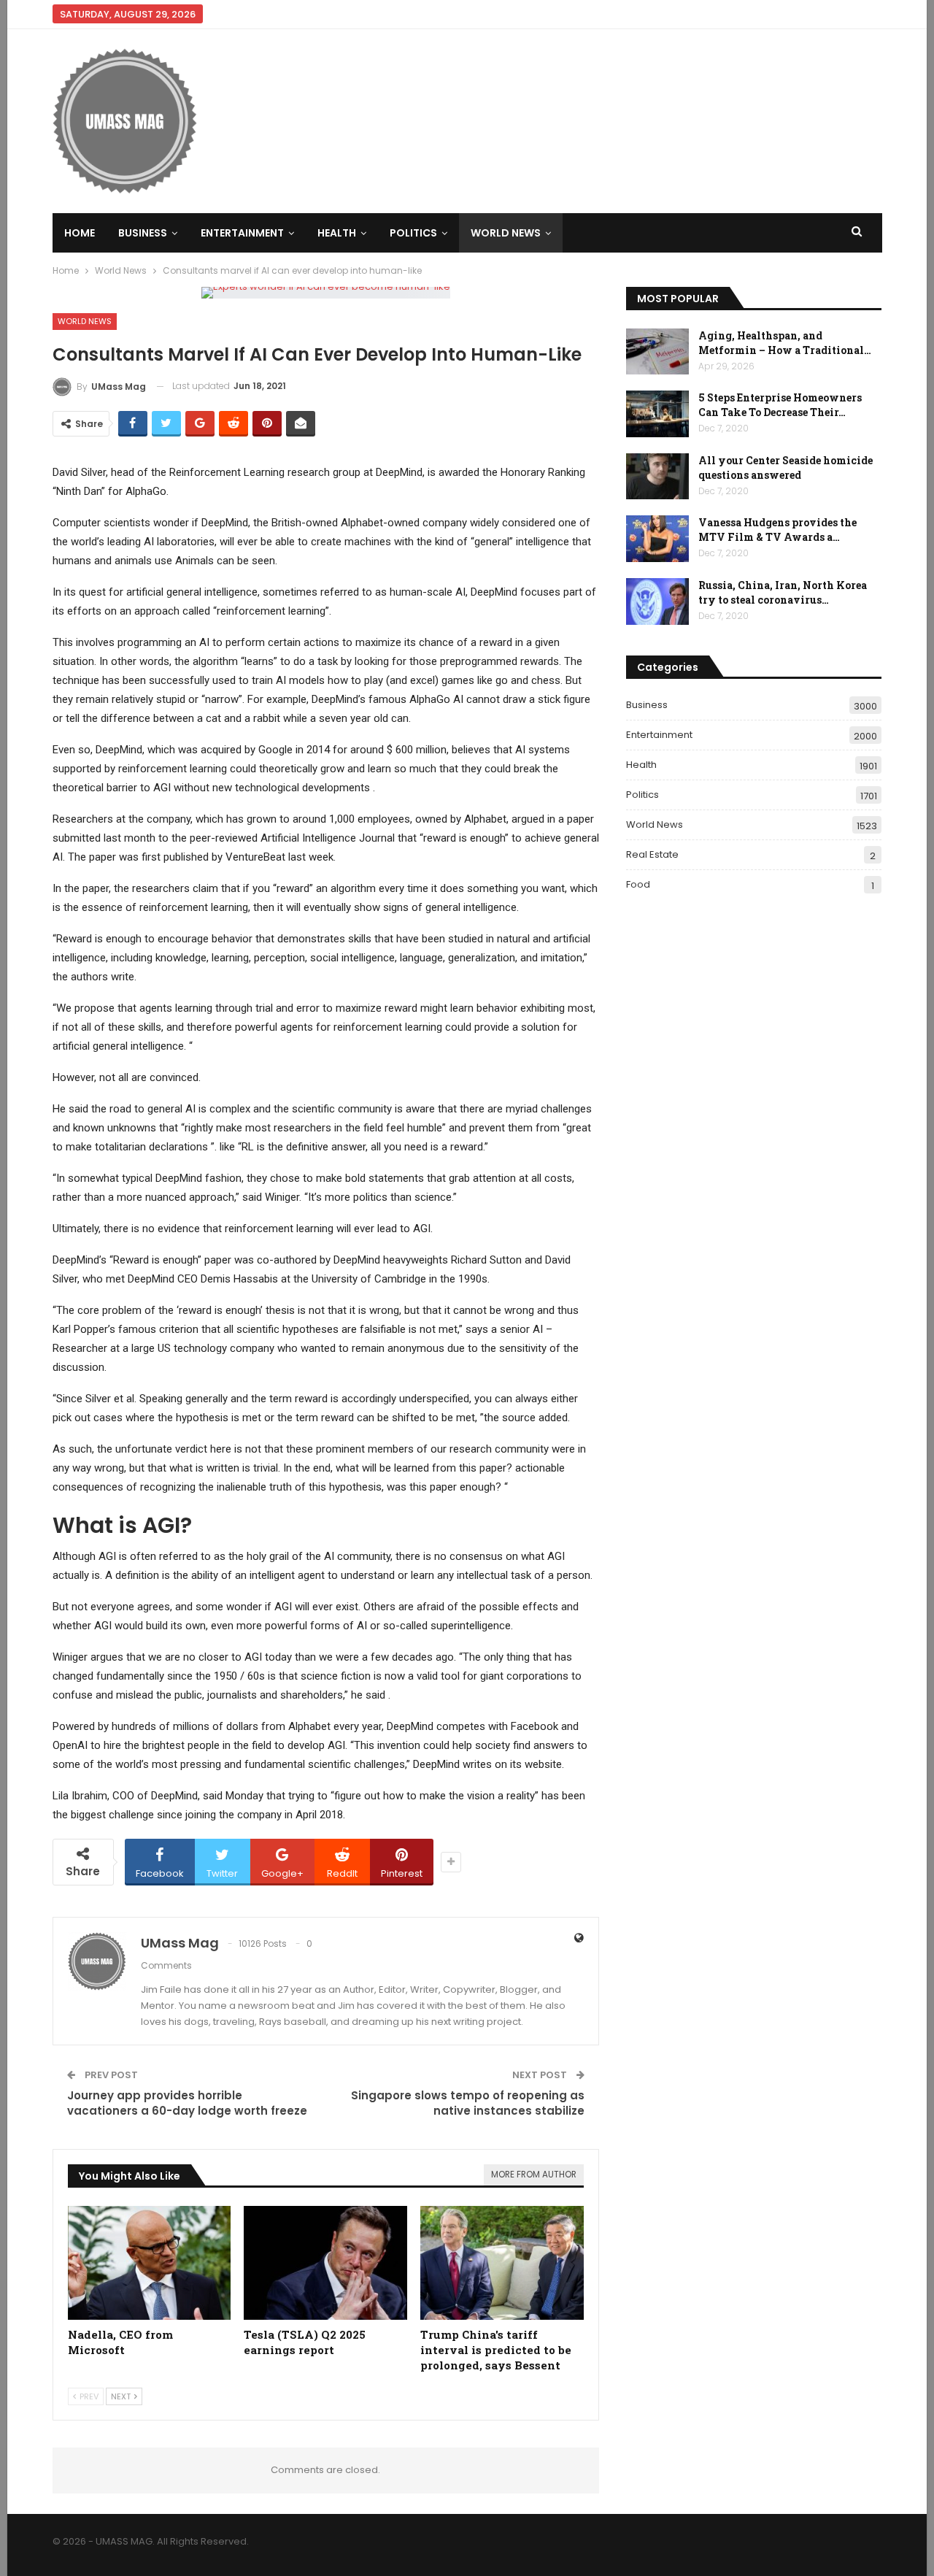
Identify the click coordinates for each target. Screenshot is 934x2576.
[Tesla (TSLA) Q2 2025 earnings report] (325, 2263)
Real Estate (652, 854)
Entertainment (242, 233)
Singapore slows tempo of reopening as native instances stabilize (468, 2103)
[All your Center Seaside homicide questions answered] (657, 477)
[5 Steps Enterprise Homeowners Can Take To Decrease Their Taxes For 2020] (657, 414)
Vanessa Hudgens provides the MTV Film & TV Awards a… (777, 530)
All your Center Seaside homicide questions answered (786, 468)
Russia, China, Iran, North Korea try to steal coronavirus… (783, 592)
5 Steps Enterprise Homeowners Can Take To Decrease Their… (780, 405)
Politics (413, 233)
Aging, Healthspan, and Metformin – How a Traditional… (785, 343)
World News (506, 233)
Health (337, 233)
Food (638, 884)
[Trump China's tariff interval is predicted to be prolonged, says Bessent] (502, 2263)
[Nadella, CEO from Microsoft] (150, 2263)
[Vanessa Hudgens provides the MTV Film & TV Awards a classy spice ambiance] (657, 539)
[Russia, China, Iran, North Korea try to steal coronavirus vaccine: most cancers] (657, 601)
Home (80, 233)
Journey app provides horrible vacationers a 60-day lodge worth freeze (187, 2103)
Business (143, 233)
